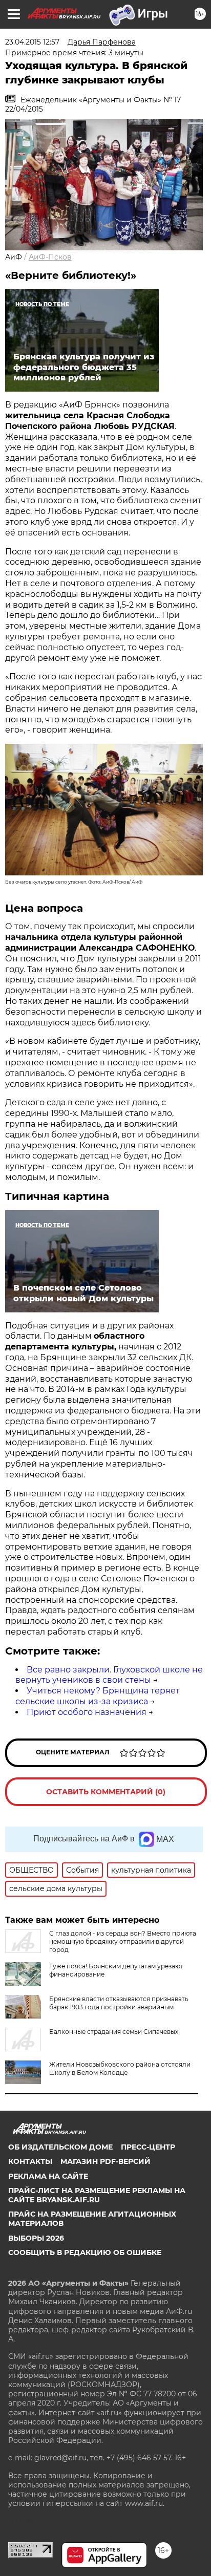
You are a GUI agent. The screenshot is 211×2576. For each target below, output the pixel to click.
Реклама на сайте (48, 2176)
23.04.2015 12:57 (32, 42)
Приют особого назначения (87, 1712)
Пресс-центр (148, 2147)
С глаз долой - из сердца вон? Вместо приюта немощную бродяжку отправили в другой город (123, 1941)
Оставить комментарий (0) (106, 1792)
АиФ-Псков (50, 257)
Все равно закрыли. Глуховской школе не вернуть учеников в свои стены (109, 1675)
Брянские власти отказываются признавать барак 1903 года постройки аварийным (119, 2003)
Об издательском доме (60, 2147)
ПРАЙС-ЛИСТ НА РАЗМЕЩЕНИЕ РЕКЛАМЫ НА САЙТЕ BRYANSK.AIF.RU (97, 2195)
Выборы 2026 (36, 2238)
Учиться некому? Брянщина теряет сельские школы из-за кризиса (98, 1696)
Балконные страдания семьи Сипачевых (114, 2032)
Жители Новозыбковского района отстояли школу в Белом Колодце (120, 2068)
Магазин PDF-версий (105, 2161)
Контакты (30, 2161)
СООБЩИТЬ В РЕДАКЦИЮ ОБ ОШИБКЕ (85, 2252)
